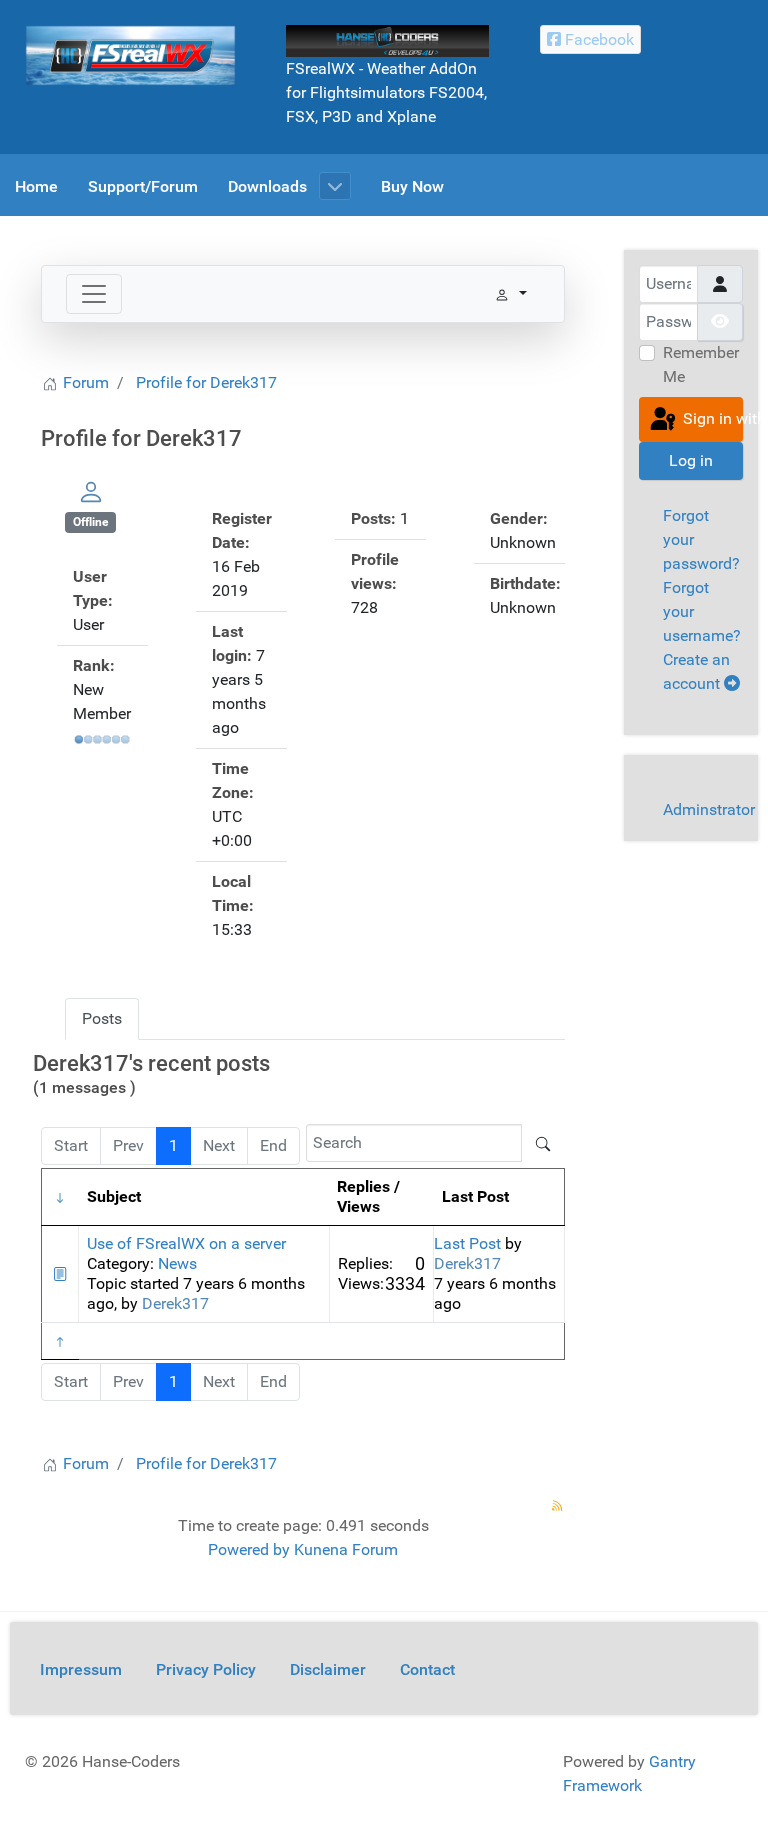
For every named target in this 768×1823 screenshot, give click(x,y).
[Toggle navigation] (94, 294)
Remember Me (701, 364)
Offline (90, 522)
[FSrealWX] (130, 54)
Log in (691, 460)
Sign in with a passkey (711, 418)
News (177, 1263)
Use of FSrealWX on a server (186, 1243)
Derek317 (175, 1303)
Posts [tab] (102, 1018)
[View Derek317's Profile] (91, 491)
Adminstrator (709, 809)
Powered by (249, 1549)
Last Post (467, 1243)
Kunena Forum (346, 1549)
